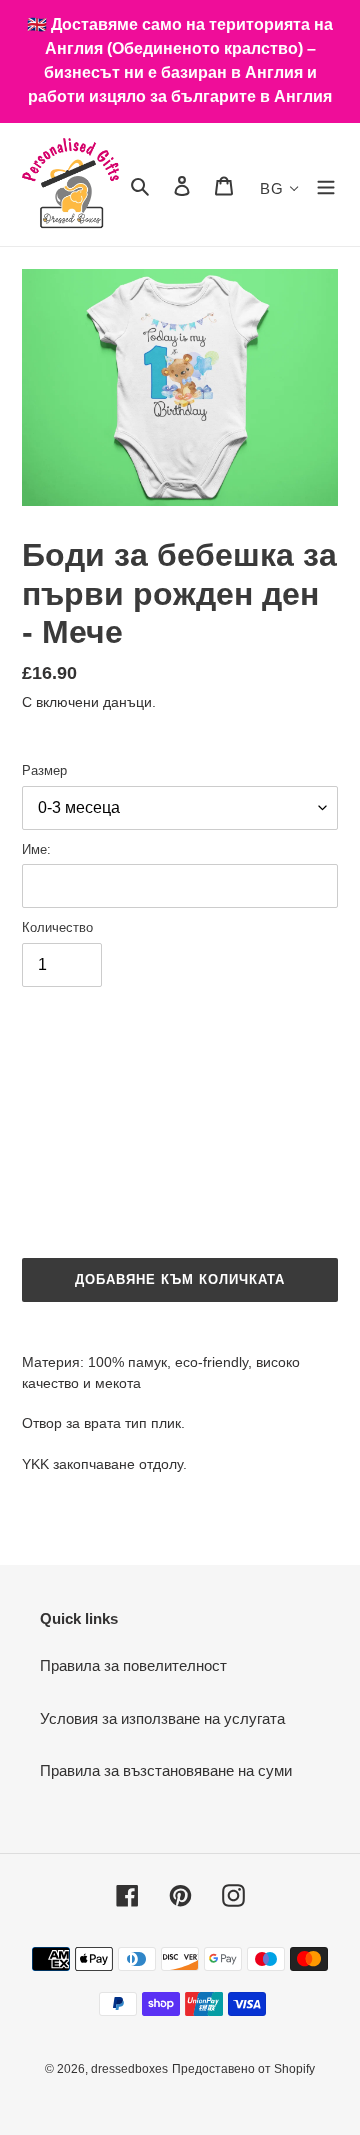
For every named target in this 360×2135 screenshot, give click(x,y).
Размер (44, 770)
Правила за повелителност (133, 1665)
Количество (57, 927)
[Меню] (326, 184)
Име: (36, 849)
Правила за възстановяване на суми (166, 1770)
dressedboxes (129, 2069)
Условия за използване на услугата (162, 1718)
